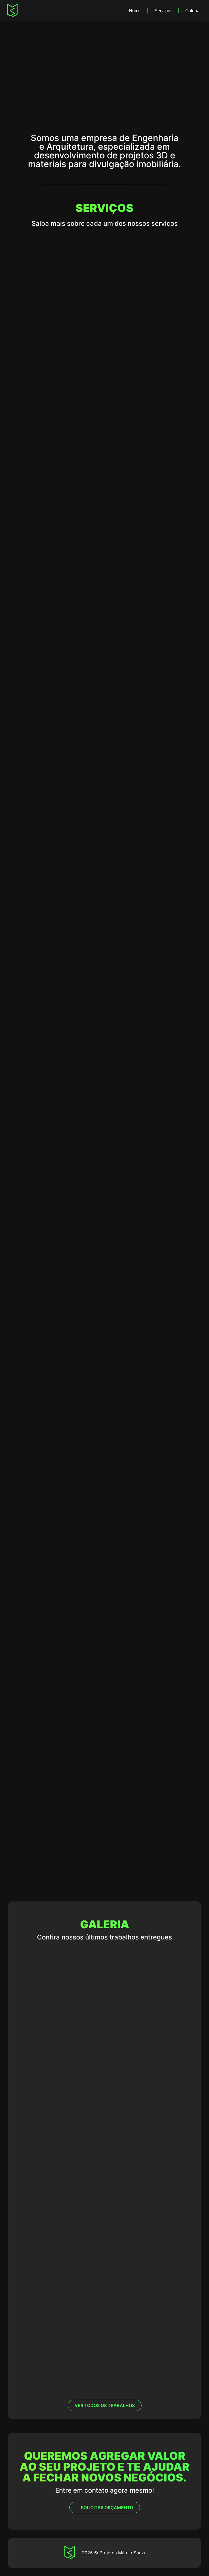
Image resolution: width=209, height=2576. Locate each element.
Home (135, 11)
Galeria (192, 11)
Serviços (163, 11)
